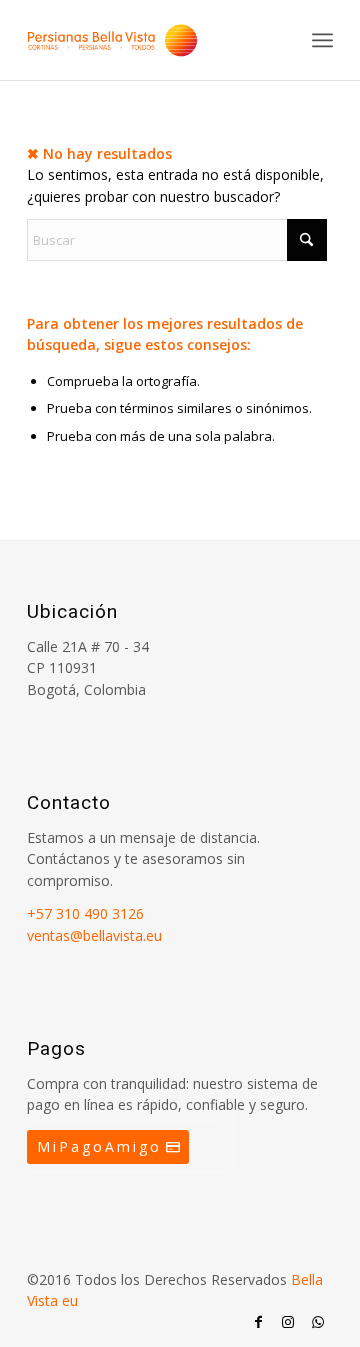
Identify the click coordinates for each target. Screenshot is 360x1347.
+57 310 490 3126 (85, 913)
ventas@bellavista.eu (94, 935)
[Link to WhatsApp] (318, 1322)
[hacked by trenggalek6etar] (149, 40)
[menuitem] (322, 40)
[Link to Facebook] (258, 1322)
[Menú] (322, 40)
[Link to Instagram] (288, 1322)
